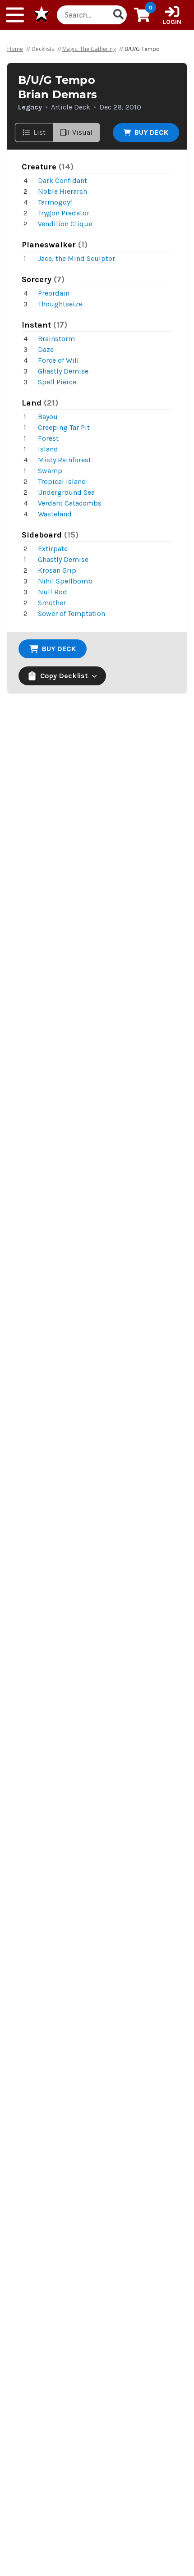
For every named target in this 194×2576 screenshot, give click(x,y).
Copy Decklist (64, 676)
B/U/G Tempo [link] (142, 49)
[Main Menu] (15, 15)
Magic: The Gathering (89, 49)
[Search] (118, 15)
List (39, 132)
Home (15, 49)
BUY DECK (151, 132)
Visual (82, 132)
